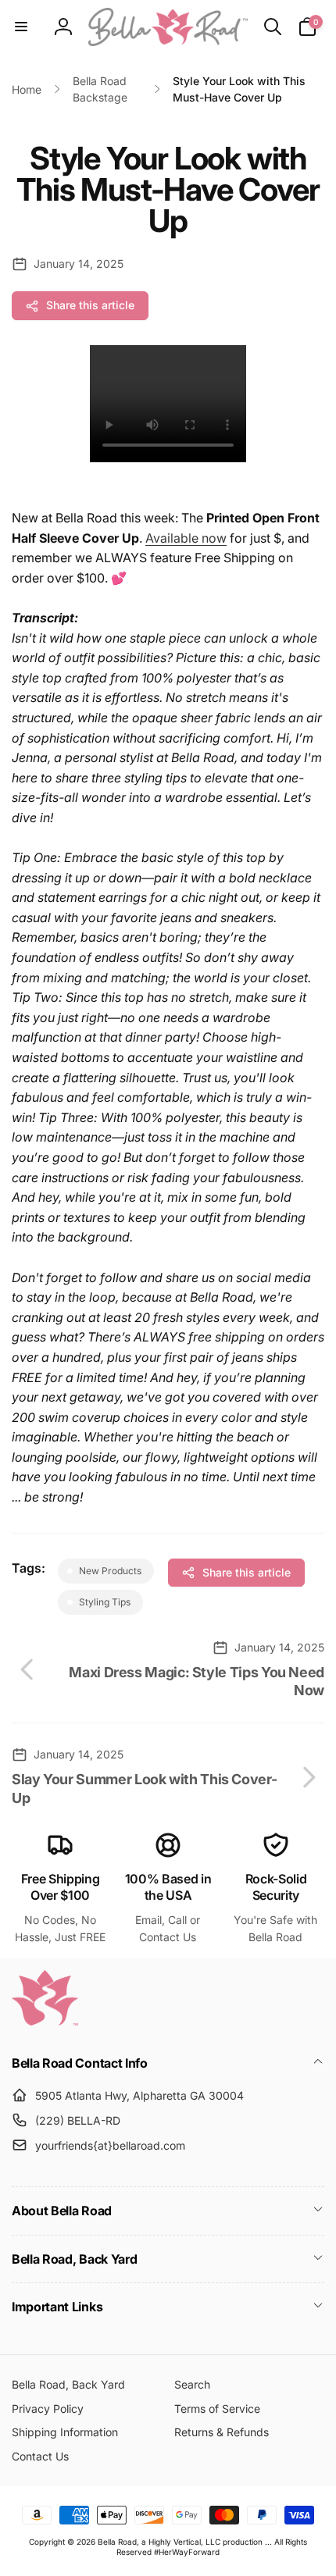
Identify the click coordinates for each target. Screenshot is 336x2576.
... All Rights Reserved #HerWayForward (212, 2547)
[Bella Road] (45, 2021)
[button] (21, 27)
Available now (186, 538)
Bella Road (117, 2542)
